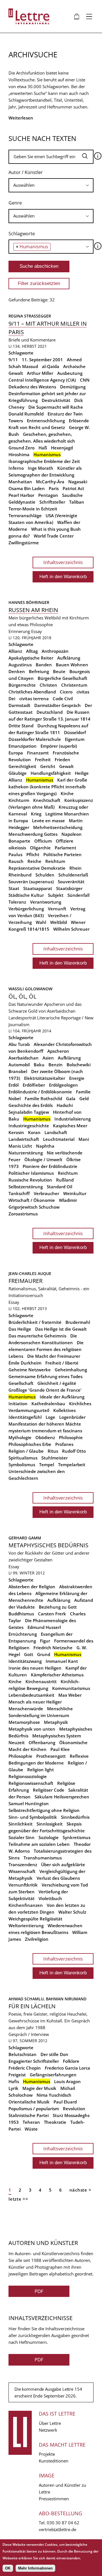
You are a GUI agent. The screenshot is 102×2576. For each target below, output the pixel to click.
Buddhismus (21, 1614)
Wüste (31, 2129)
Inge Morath (41, 468)
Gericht (48, 766)
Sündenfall (78, 895)
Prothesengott (51, 1756)
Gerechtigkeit (22, 766)
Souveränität (71, 882)
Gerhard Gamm (25, 1538)
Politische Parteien (62, 854)
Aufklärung (69, 658)
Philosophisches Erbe (30, 1444)
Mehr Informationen (35, 2568)
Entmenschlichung (46, 421)
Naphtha (45, 1146)
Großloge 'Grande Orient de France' (45, 1390)
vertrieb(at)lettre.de (58, 2529)
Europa (16, 753)
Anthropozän (55, 651)
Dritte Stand (21, 726)
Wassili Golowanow (30, 989)
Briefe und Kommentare (32, 340)
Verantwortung (46, 902)
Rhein (76, 868)
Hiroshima (19, 454)
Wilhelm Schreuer (71, 929)
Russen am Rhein (33, 610)
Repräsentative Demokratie (37, 868)
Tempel (47, 1465)
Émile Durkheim (25, 1363)
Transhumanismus (43, 1858)
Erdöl (14, 1085)
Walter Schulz (72, 1912)
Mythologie (20, 1437)
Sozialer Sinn (22, 1837)
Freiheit (43, 760)
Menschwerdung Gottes (33, 834)
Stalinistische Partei (29, 2115)
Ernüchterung (23, 1634)
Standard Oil (59, 1187)
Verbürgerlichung (26, 909)
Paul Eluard (65, 2102)
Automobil (19, 1065)
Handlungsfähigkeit (51, 773)
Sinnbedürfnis (75, 1817)
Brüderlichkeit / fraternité (35, 1322)
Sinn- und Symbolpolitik (33, 1817)
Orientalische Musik (29, 2102)
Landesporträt (22, 1018)
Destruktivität (56, 400)
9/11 (13, 360)
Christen (48, 685)
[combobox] (51, 185)
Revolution (74, 2109)
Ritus (53, 1451)
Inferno (16, 468)
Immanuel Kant (62, 1661)
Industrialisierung (73, 1119)
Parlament (65, 848)
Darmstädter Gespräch (58, 705)
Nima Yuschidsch (54, 2095)
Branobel (18, 1071)
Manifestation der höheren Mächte (45, 1424)
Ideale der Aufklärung (62, 1397)
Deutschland (50, 712)
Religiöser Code (49, 1790)
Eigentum (75, 739)
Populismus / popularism (34, 2109)
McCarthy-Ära (50, 482)
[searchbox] (51, 185)
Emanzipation (23, 746)
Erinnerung (19, 631)
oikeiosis (17, 848)
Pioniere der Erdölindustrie (50, 1166)
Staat (14, 888)
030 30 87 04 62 (63, 2523)
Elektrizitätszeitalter (45, 1078)
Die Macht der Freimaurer (54, 1356)
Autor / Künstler (26, 172)
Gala (71, 1098)
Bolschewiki (79, 1065)
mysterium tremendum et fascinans (45, 1431)
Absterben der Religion (32, 1587)
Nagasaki (78, 482)
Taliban (77, 502)
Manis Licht (20, 1146)
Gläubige (18, 773)
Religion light (41, 1770)
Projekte (47, 2454)
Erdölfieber (34, 1085)
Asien (48, 1058)
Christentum (74, 685)
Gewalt (66, 766)
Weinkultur (75, 1193)
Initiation (18, 1404)
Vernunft (57, 909)
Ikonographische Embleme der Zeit (44, 461)
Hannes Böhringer (29, 602)
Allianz (15, 651)
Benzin (56, 1065)
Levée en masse (48, 821)
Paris (54, 488)
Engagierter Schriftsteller (34, 2061)
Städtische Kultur (26, 895)
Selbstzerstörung (26, 1187)
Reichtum (55, 861)
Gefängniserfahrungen (53, 2075)
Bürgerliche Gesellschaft (62, 678)
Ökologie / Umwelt (43, 1159)
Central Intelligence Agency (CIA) (42, 380)
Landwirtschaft (24, 1139)
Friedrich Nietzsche (53, 1648)
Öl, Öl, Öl (22, 996)
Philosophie (71, 1437)
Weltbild (59, 922)
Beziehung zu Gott (58, 1607)
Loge (50, 1417)
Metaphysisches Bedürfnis (48, 1545)
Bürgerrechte (22, 685)
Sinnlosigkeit (50, 1824)
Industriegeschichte (29, 1126)
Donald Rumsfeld (26, 414)
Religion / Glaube (26, 1451)
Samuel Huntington (29, 1803)
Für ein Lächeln (32, 2006)
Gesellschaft (21, 1383)
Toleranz (17, 902)
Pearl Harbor (21, 495)
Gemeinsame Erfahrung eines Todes (45, 1376)
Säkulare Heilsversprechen (62, 1797)
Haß (43, 448)
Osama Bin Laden (27, 488)
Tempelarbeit (72, 1465)
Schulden (45, 875)
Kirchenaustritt (41, 1681)
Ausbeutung (70, 373)
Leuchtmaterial (59, 1139)
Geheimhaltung (71, 1370)
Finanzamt (38, 753)
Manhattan (20, 482)
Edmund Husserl (44, 1627)
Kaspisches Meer (70, 1126)
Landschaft (56, 1132)
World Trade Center (54, 536)
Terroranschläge (25, 515)
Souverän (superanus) (31, 882)
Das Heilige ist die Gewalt (61, 1329)
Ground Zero (22, 448)
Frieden (62, 760)
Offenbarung (42, 1742)
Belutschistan (23, 2054)
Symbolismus (22, 1465)
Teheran (31, 2122)
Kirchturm (19, 800)
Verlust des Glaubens (58, 1878)
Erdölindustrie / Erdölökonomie (40, 1092)
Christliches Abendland (32, 692)
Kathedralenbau (48, 1404)
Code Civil (63, 699)
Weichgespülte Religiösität (35, 1919)
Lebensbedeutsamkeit (31, 1695)
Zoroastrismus (23, 1214)
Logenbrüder (72, 1417)
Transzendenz (23, 1864)
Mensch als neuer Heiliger (35, 1702)
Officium (43, 841)
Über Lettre (50, 2423)
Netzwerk (48, 2430)
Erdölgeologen (63, 1085)
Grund (44, 1654)
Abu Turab (19, 1044)
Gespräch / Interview (29, 2034)
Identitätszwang (25, 1661)
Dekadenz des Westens (32, 387)
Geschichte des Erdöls (31, 1105)
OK (8, 2568)
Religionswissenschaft (31, 1783)
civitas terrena (34, 699)
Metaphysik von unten (32, 1729)
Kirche (67, 793)
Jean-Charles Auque (30, 1273)
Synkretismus (76, 1837)
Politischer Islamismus (31, 1173)
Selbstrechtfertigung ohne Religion (44, 1810)
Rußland (65, 1180)
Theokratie (55, 2122)
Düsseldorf (75, 732)
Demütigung (73, 387)
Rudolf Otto (74, 1451)
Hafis (14, 2081)
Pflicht (33, 854)
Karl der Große (72, 780)
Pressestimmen (54, 2499)
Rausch (16, 861)
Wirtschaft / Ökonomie (32, 1200)
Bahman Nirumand (66, 1999)
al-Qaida (51, 366)
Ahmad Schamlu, (27, 1999)
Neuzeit (17, 1742)
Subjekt (56, 895)
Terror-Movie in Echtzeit (33, 509)
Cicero (66, 692)
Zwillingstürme (24, 543)
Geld (84, 1098)
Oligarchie (40, 848)
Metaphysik (56, 1722)
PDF (39, 2291)
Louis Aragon (67, 2081)
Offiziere (65, 841)
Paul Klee (60, 1749)
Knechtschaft (47, 800)
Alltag (32, 651)
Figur (45, 1641)
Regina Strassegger (30, 316)
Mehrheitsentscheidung (58, 827)
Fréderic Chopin (25, 2068)
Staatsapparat (38, 888)
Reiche (34, 861)
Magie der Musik (39, 2088)
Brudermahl (78, 1322)
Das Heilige (20, 1329)
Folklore (71, 2061)
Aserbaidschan (24, 1058)
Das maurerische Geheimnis (37, 1336)
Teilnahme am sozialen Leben (39, 1844)
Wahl (41, 922)
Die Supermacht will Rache (56, 407)
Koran (34, 1132)
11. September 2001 (42, 360)
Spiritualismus (23, 1458)
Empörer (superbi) (59, 746)
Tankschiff (19, 1193)
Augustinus (20, 665)
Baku (39, 1065)
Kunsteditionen (54, 2461)
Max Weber (70, 1695)
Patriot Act (73, 488)
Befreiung (39, 671)
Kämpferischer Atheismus (57, 1675)
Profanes (64, 1444)
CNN (85, 380)
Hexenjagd (62, 448)
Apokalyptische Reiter (31, 658)
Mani (84, 1139)
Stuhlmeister (55, 1458)
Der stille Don (54, 2054)
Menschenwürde (26, 1709)
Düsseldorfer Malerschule (35, 739)
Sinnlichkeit (21, 1824)
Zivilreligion (37, 1939)
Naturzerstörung (26, 1153)
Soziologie (49, 1837)
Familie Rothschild (43, 1098)
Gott (29, 1654)
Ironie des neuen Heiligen (35, 1668)
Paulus (15, 854)
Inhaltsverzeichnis (63, 562)
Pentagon (48, 495)
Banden (44, 665)
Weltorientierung (26, 1926)
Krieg (36, 814)
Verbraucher (46, 1193)
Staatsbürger (69, 888)
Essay (37, 631)
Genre (15, 203)
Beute (59, 671)
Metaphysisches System (57, 1736)
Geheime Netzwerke (30, 1370)
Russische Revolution (30, 1180)
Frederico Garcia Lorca (67, 2068)
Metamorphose (24, 1722)
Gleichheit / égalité (57, 1383)
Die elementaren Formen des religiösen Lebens (46, 1349)
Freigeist (17, 2075)
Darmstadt (19, 705)
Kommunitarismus (71, 1688)
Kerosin (16, 1132)
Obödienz (45, 1437)
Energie (77, 1078)
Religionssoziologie (28, 1776)
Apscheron (58, 1051)
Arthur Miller (40, 373)
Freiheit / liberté (62, 1363)
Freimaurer (25, 1281)
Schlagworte (22, 234)
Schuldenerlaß (73, 875)
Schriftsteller (52, 502)
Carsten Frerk (52, 1614)
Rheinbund (20, 875)
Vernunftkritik (23, 1885)
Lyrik (13, 2088)
